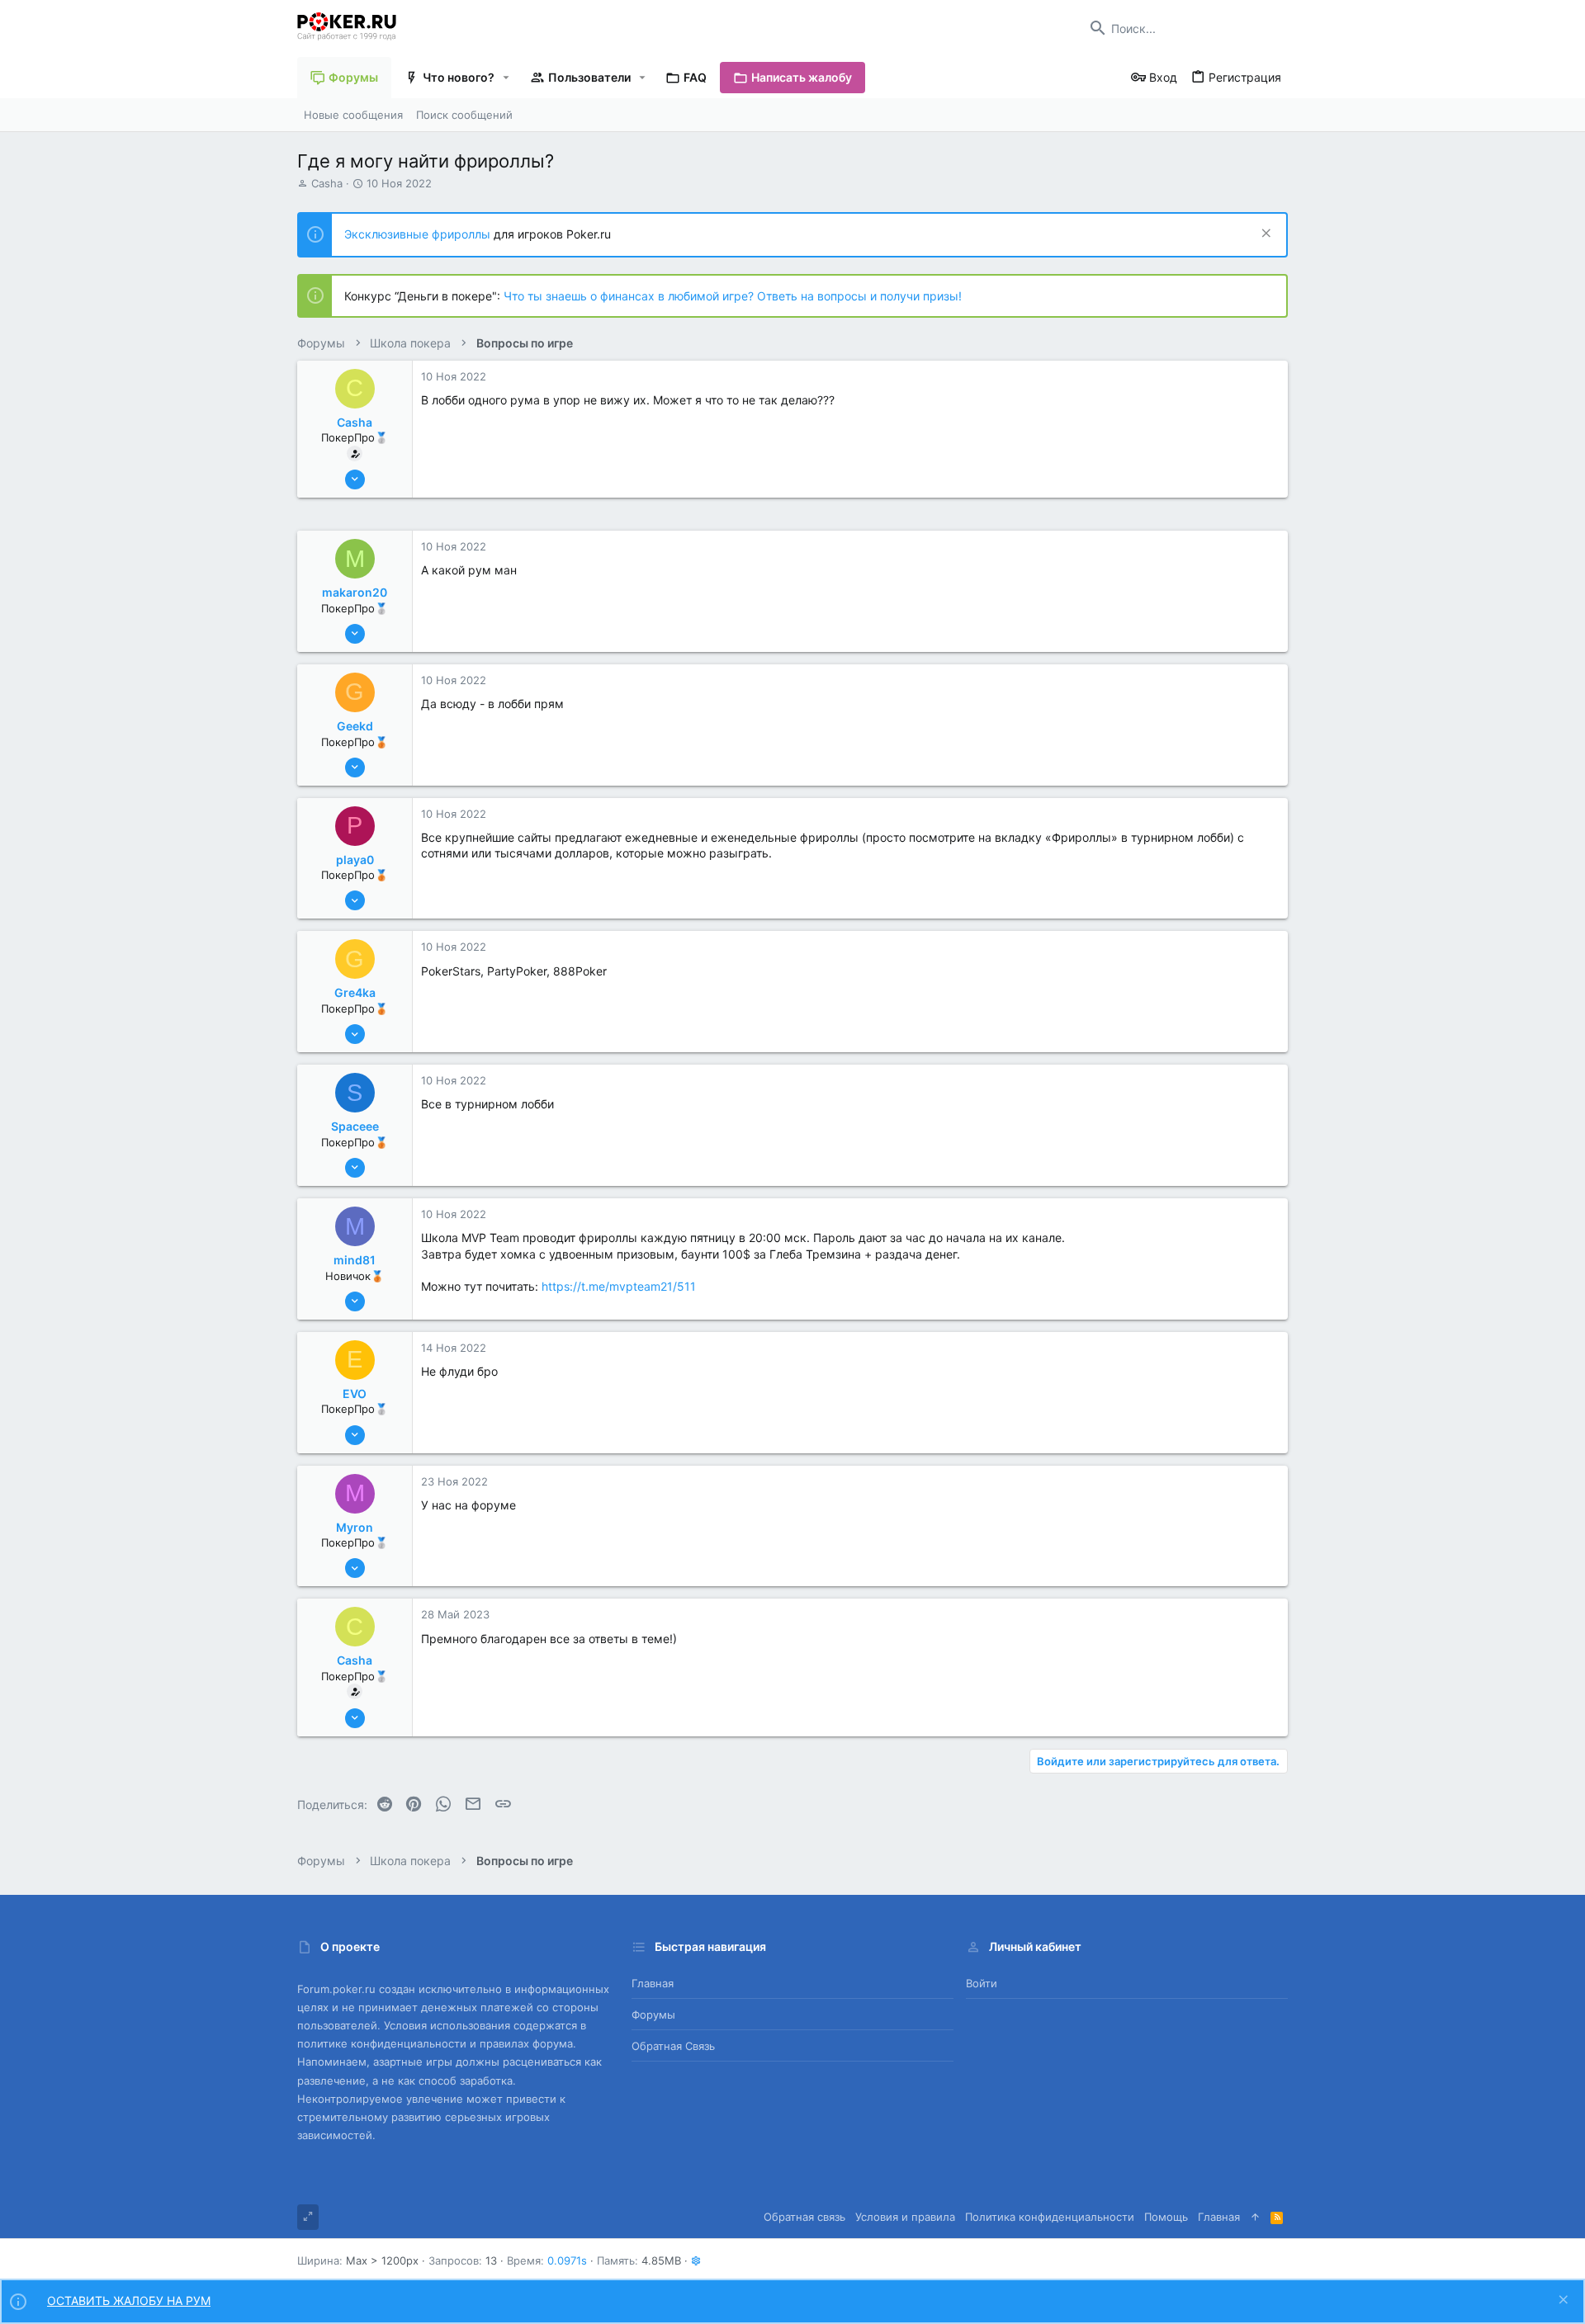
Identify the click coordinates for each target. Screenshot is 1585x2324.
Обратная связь (673, 2046)
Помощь (1166, 2217)
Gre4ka (355, 992)
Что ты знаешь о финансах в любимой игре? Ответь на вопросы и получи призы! (733, 296)
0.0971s (567, 2260)
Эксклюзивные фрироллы (419, 234)
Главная (653, 1983)
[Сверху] (1255, 2217)
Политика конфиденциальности (1050, 2217)
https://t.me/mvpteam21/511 (619, 1286)
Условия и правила (905, 2217)
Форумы (653, 2015)
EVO (355, 1393)
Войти (982, 1983)
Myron (355, 1527)
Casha (327, 183)
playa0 (355, 860)
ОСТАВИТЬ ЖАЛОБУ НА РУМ (129, 2300)
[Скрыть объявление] (1264, 235)
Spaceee (355, 1126)
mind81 (355, 1260)
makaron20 (355, 592)
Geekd (355, 726)
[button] (506, 78)
